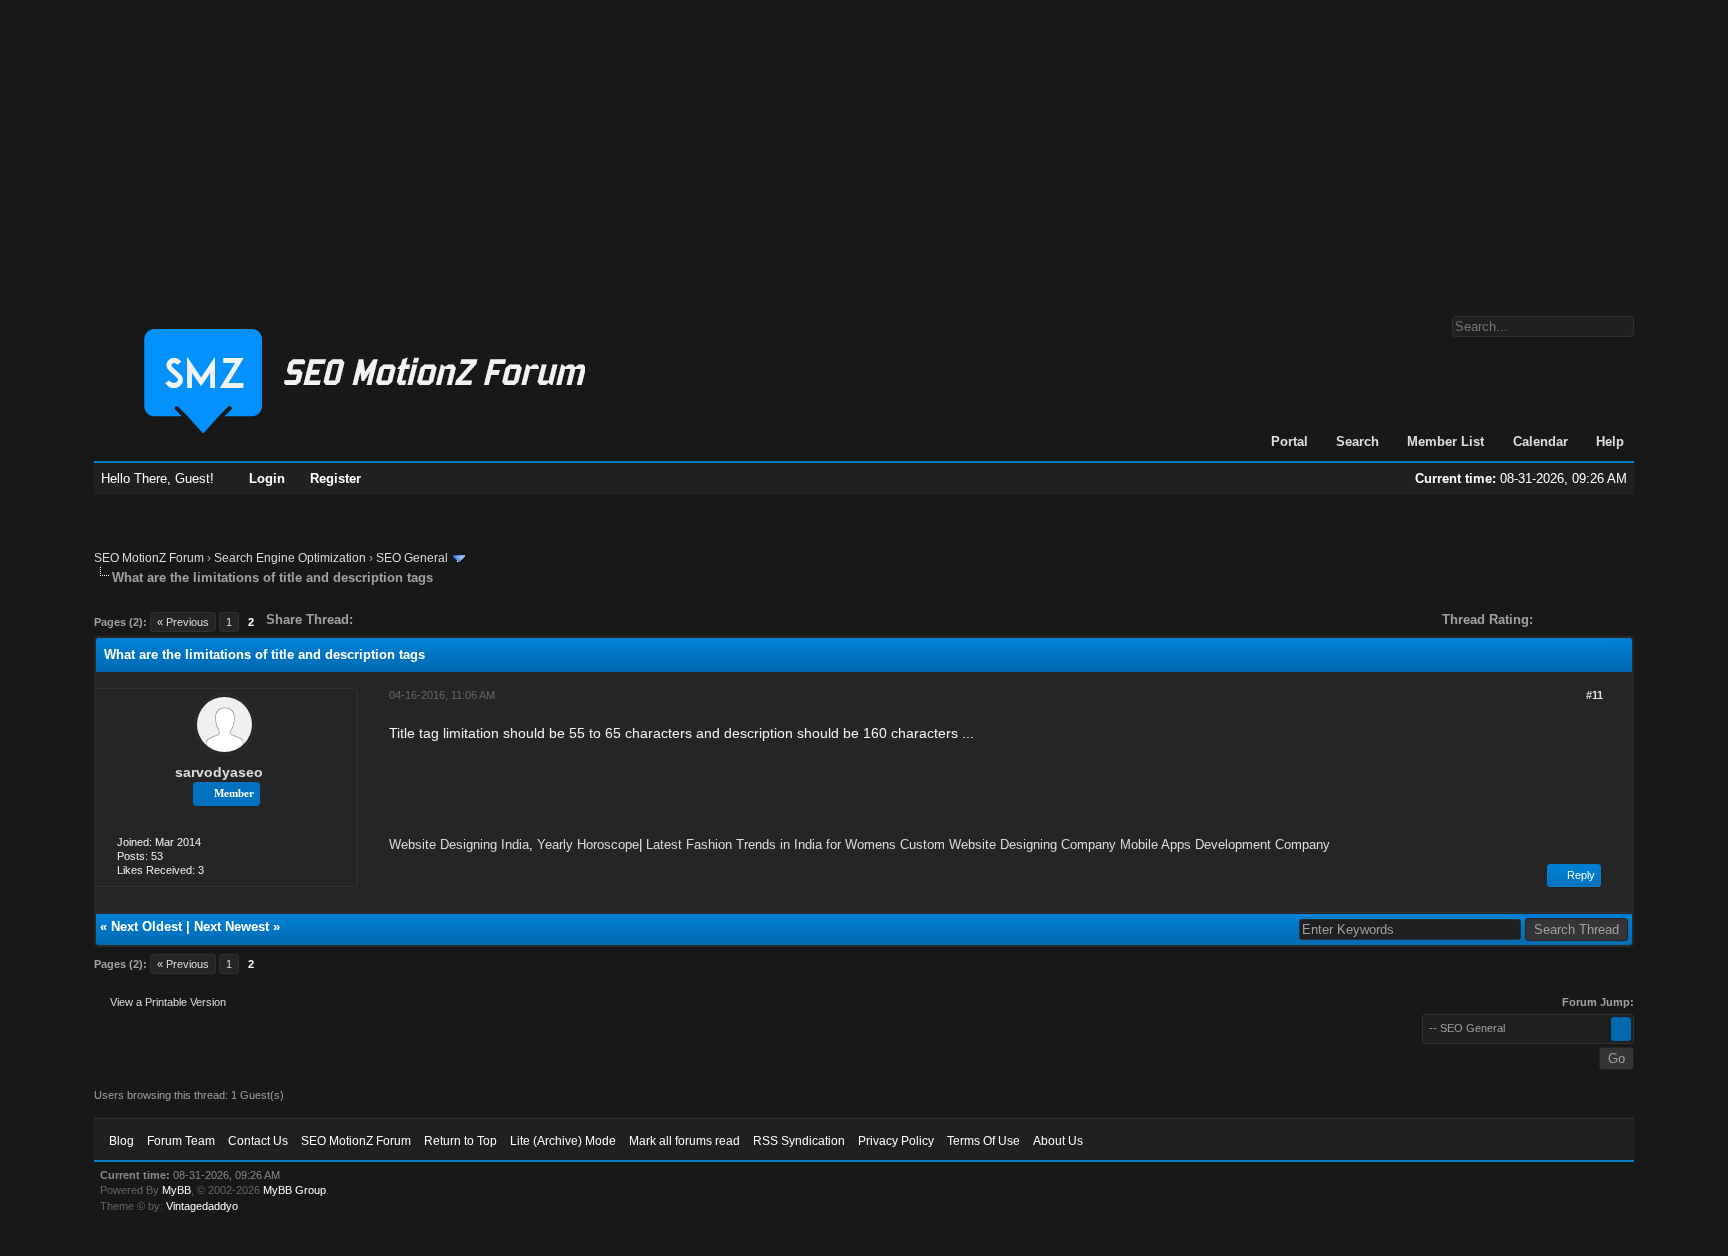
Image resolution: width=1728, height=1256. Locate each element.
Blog (121, 1141)
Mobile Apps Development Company (1225, 844)
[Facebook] (372, 619)
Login (267, 478)
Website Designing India (459, 844)
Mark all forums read (684, 1141)
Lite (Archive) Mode (563, 1141)
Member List (1445, 441)
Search (1357, 441)
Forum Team (181, 1141)
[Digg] (400, 619)
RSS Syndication (799, 1141)
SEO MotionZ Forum (149, 558)
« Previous (183, 622)
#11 (1594, 695)
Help (1610, 441)
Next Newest (231, 926)
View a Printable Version (168, 1002)
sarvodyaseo (219, 772)
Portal (1289, 441)
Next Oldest (146, 926)
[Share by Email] (462, 619)
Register (335, 478)
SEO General (412, 558)
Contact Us (258, 1141)
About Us (1058, 1141)
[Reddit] (428, 619)
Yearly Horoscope (588, 844)
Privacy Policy (896, 1141)
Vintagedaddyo (202, 1206)
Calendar (1540, 441)
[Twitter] (386, 619)
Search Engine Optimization (290, 558)
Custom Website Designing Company (1008, 844)
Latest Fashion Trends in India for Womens (771, 844)
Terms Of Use (983, 1141)
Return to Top (460, 1141)
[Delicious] (414, 619)
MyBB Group (294, 1190)
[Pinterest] (448, 619)
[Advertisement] (864, 148)
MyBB (176, 1190)
